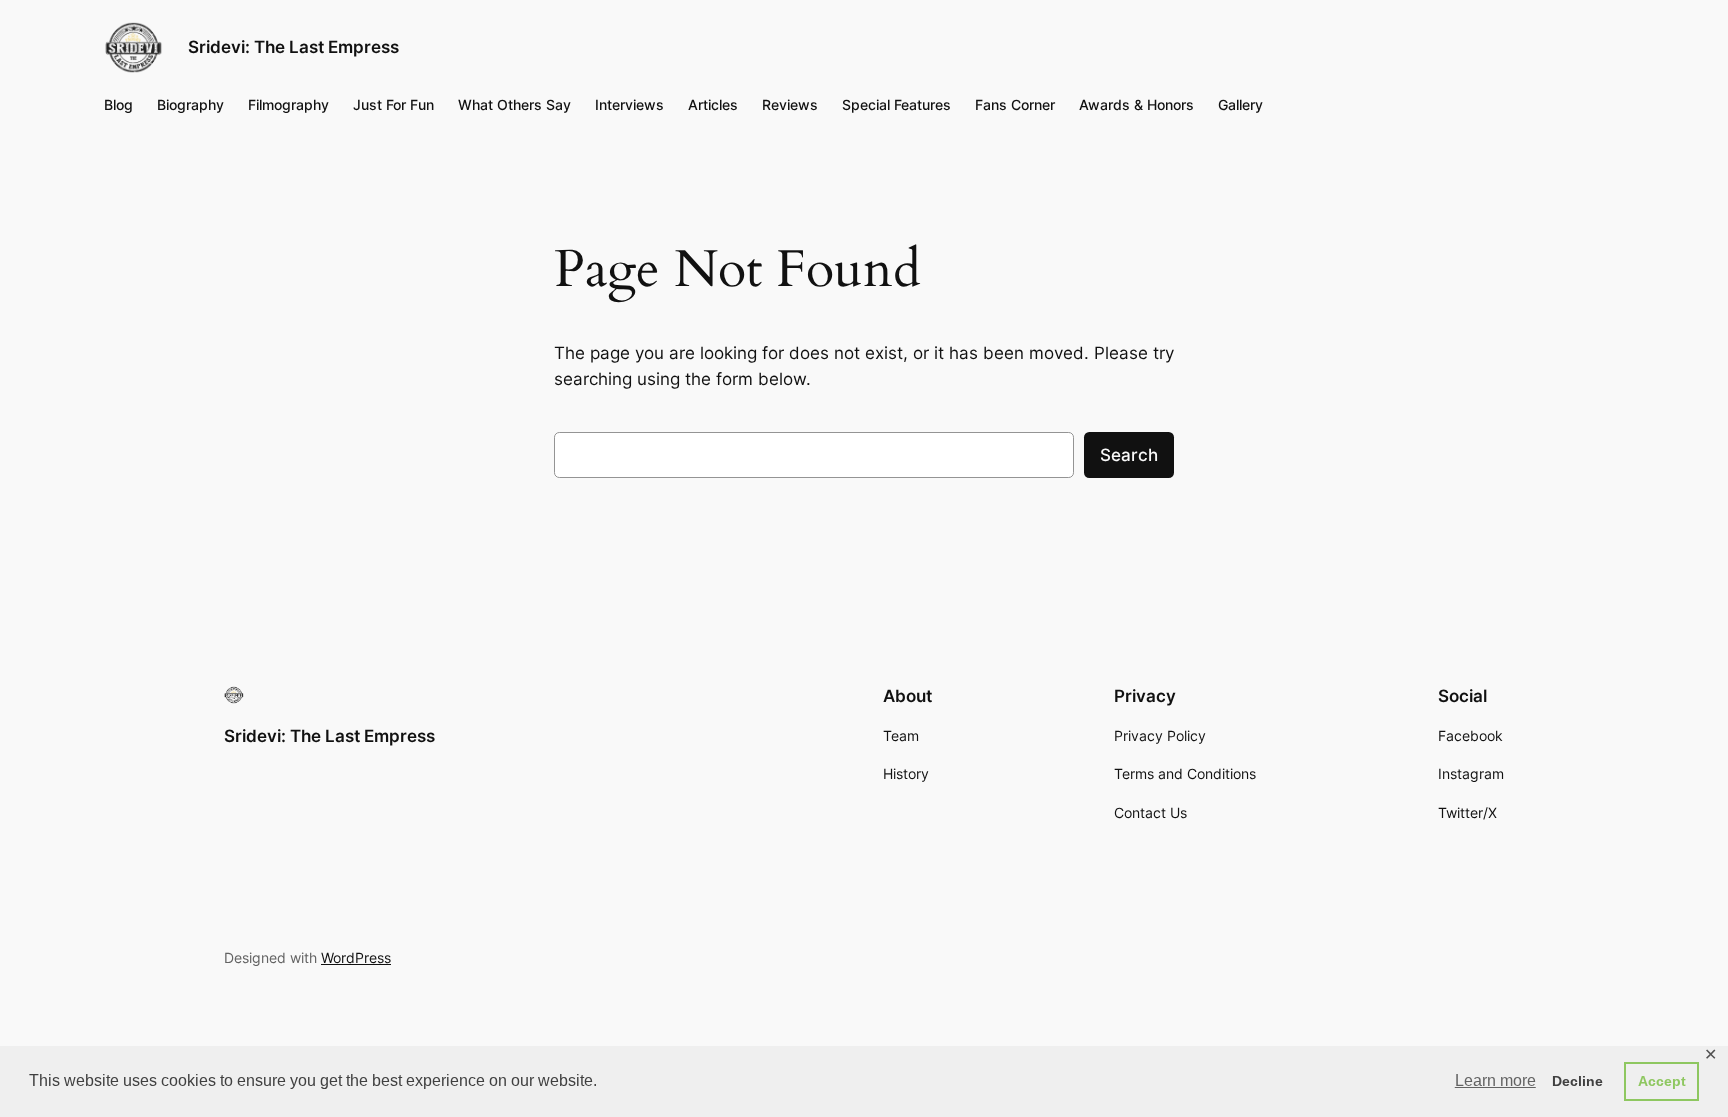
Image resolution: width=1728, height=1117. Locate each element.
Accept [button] (1662, 1081)
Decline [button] (1577, 1081)
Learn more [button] (1495, 1080)
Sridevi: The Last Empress (293, 47)
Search (1129, 455)
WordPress (356, 957)
